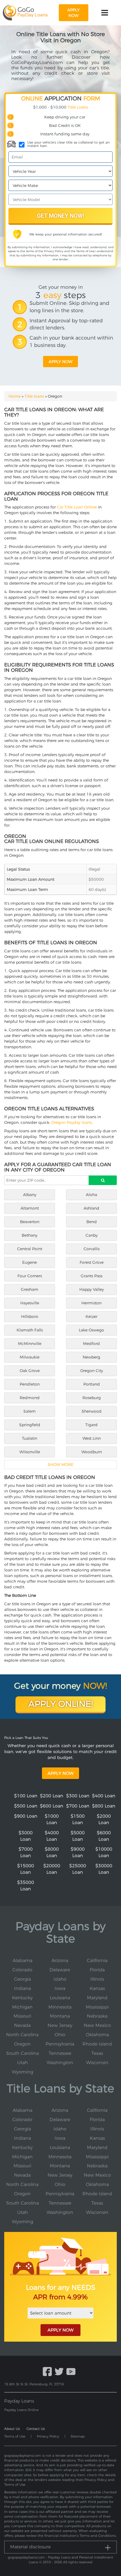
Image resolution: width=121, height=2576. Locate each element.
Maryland (97, 1998)
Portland (92, 1384)
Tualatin (30, 1438)
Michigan (22, 2007)
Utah (23, 2063)
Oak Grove (30, 1371)
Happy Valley (92, 1289)
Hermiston (91, 1303)
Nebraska (97, 2016)
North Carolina (22, 2035)
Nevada (22, 2025)
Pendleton (30, 1384)
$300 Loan (78, 1796)
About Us (12, 2429)
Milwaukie (30, 1357)
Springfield (30, 1425)
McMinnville (30, 1344)
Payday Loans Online (21, 2410)
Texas (97, 2053)
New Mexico (97, 2025)
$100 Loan (26, 1796)
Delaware (60, 1970)
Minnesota (60, 2007)
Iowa (60, 1988)
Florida (97, 1970)
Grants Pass (92, 1276)
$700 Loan (78, 1806)
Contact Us (36, 2429)
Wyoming (23, 2072)
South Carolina (23, 2053)
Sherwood (92, 1411)
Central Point (30, 1249)
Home (14, 396)
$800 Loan (104, 1806)
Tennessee (60, 2053)
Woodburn (92, 1452)
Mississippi (97, 2007)
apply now (73, 13)
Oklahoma (97, 2035)
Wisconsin (97, 2063)
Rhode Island (97, 2044)
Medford (91, 1344)
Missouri (22, 2016)
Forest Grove (92, 1262)
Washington (60, 2063)
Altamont (30, 1208)
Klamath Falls (30, 1330)
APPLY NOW (60, 2330)
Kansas (97, 1988)
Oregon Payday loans (71, 1122)
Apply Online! (61, 1704)
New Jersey (60, 2025)
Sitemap (78, 2436)
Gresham (30, 1289)
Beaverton (30, 1222)
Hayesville (30, 1303)
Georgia (23, 1979)
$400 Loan (104, 1796)
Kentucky (22, 1998)
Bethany (30, 1235)
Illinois (97, 1979)
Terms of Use (85, 251)
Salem (30, 1411)
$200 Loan (52, 1796)
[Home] (25, 13)
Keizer (91, 1316)
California (97, 1960)
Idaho (60, 1979)
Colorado (22, 1970)
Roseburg (92, 1398)
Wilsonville (30, 1452)
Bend (92, 1222)
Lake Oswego (91, 1330)
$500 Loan (26, 1806)
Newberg (91, 1357)
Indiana (23, 1988)
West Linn (92, 1438)
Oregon (22, 2044)
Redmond (30, 1398)
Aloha (91, 1195)
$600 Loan (52, 1806)
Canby (92, 1235)
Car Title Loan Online (77, 507)
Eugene (30, 1262)
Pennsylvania (60, 2044)
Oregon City (92, 1371)
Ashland (91, 1208)
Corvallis (92, 1249)
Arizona (60, 1960)
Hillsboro (30, 1316)
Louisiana (60, 1998)
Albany (30, 1195)
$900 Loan (26, 1816)
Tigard (91, 1425)
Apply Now (60, 1773)
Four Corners (30, 1276)
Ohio (60, 2035)
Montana (60, 2016)
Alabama (23, 1960)
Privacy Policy (54, 251)
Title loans (34, 396)
